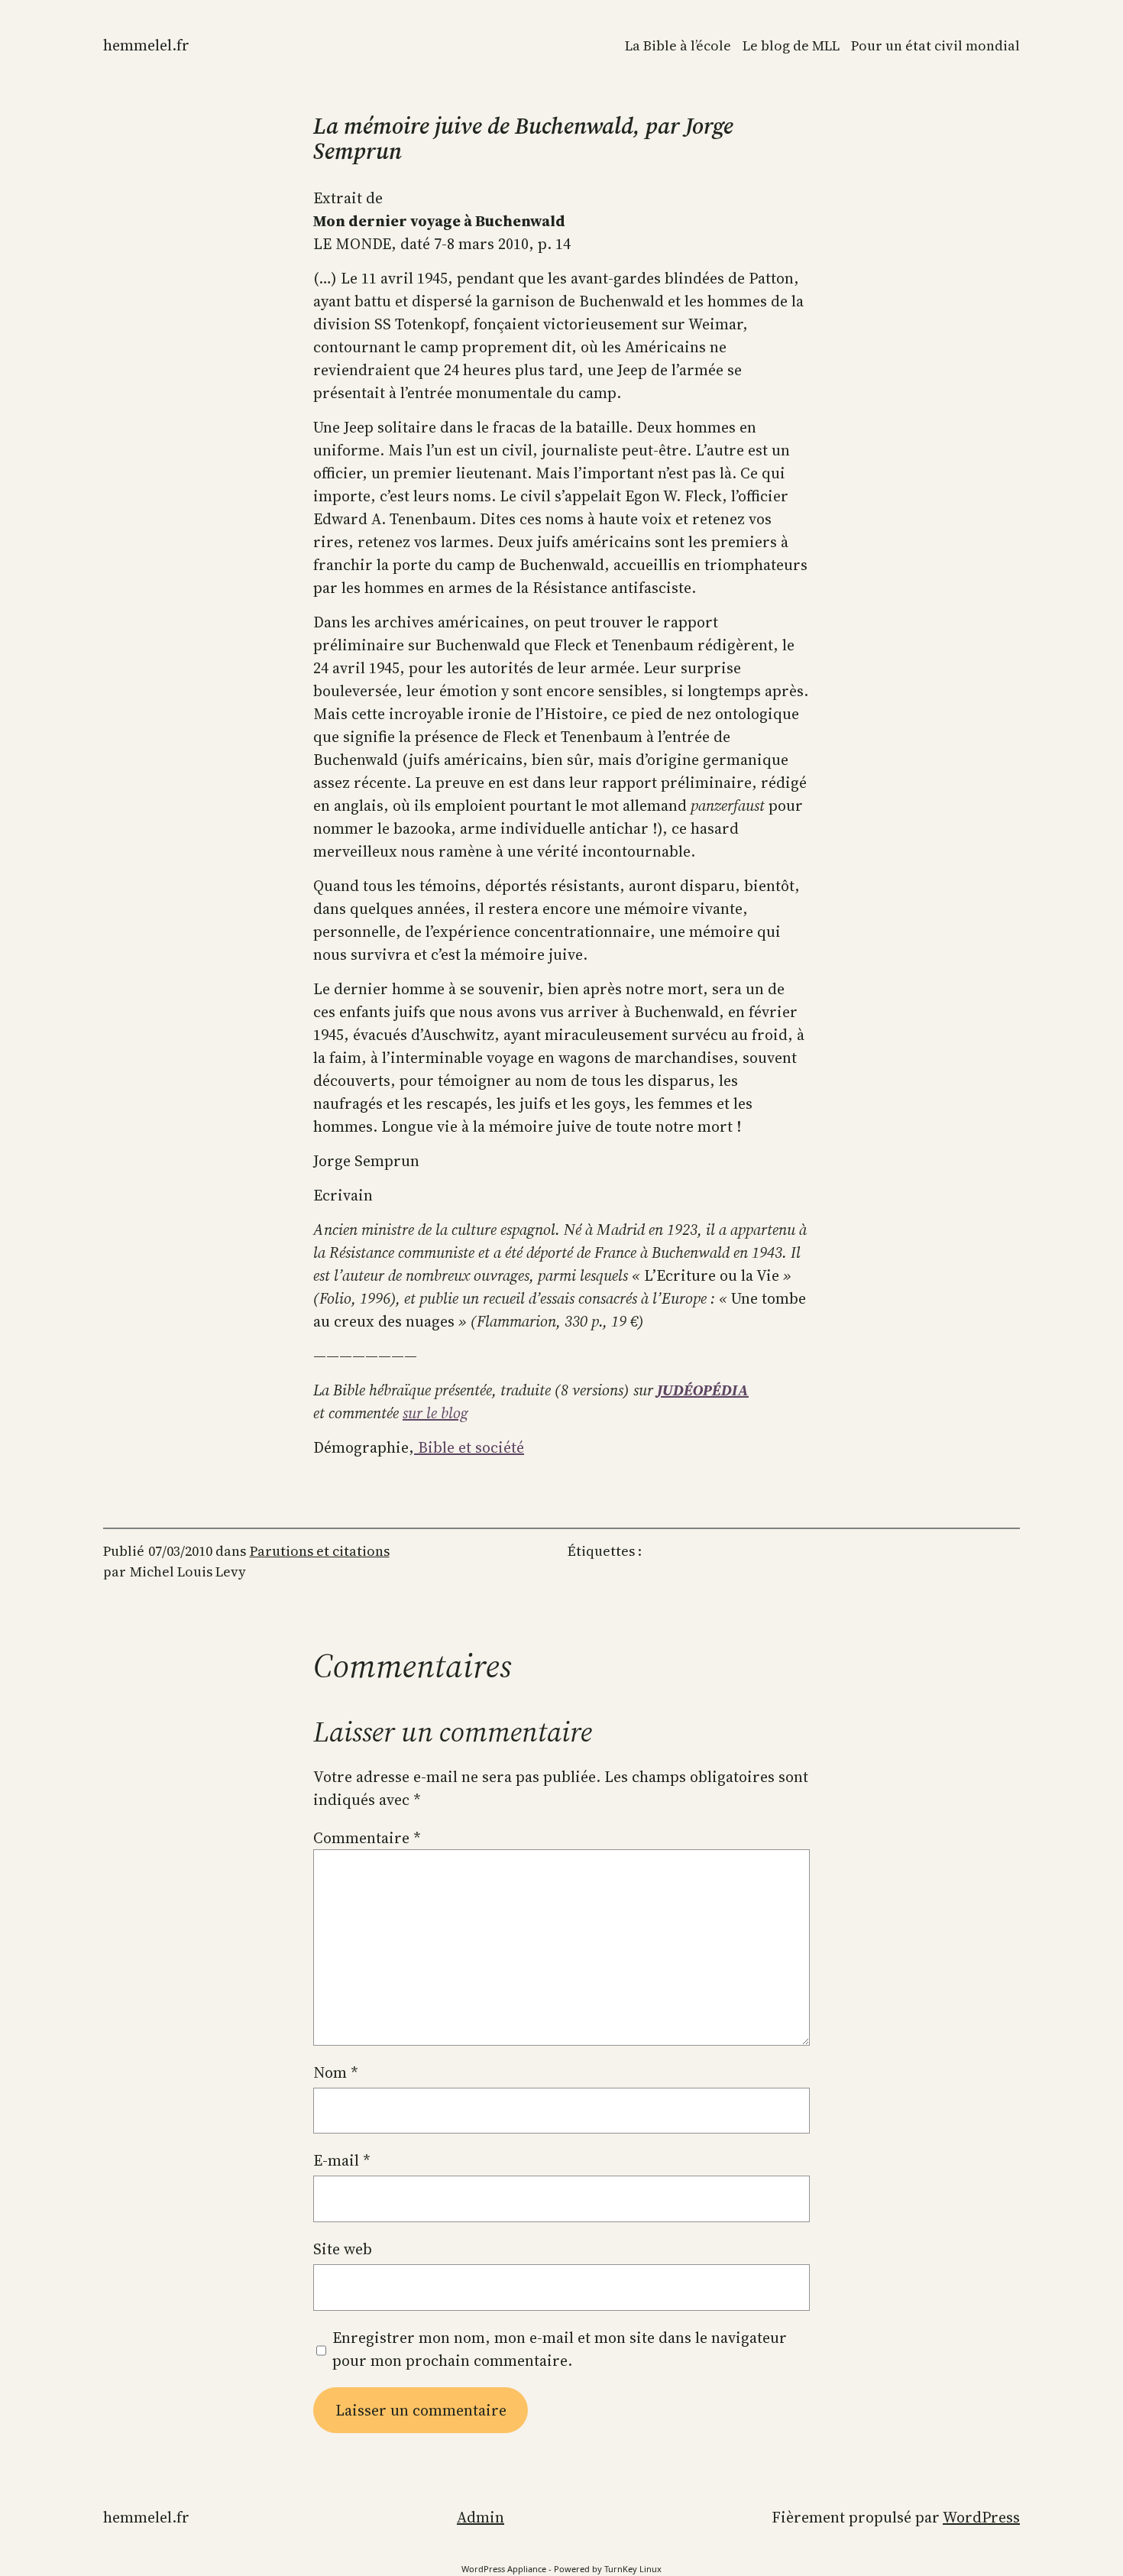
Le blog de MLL (791, 45)
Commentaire (367, 1838)
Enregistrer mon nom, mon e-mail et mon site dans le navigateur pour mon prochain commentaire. (560, 2349)
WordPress (981, 2517)
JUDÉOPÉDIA (703, 1390)
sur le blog (435, 1413)
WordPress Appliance (504, 2569)
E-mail (342, 2160)
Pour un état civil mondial (935, 45)
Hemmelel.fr (146, 45)
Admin (481, 2517)
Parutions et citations (320, 1551)
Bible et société (469, 1447)
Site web (343, 2249)
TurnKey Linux (633, 2569)
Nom (336, 2072)
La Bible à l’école (678, 45)
